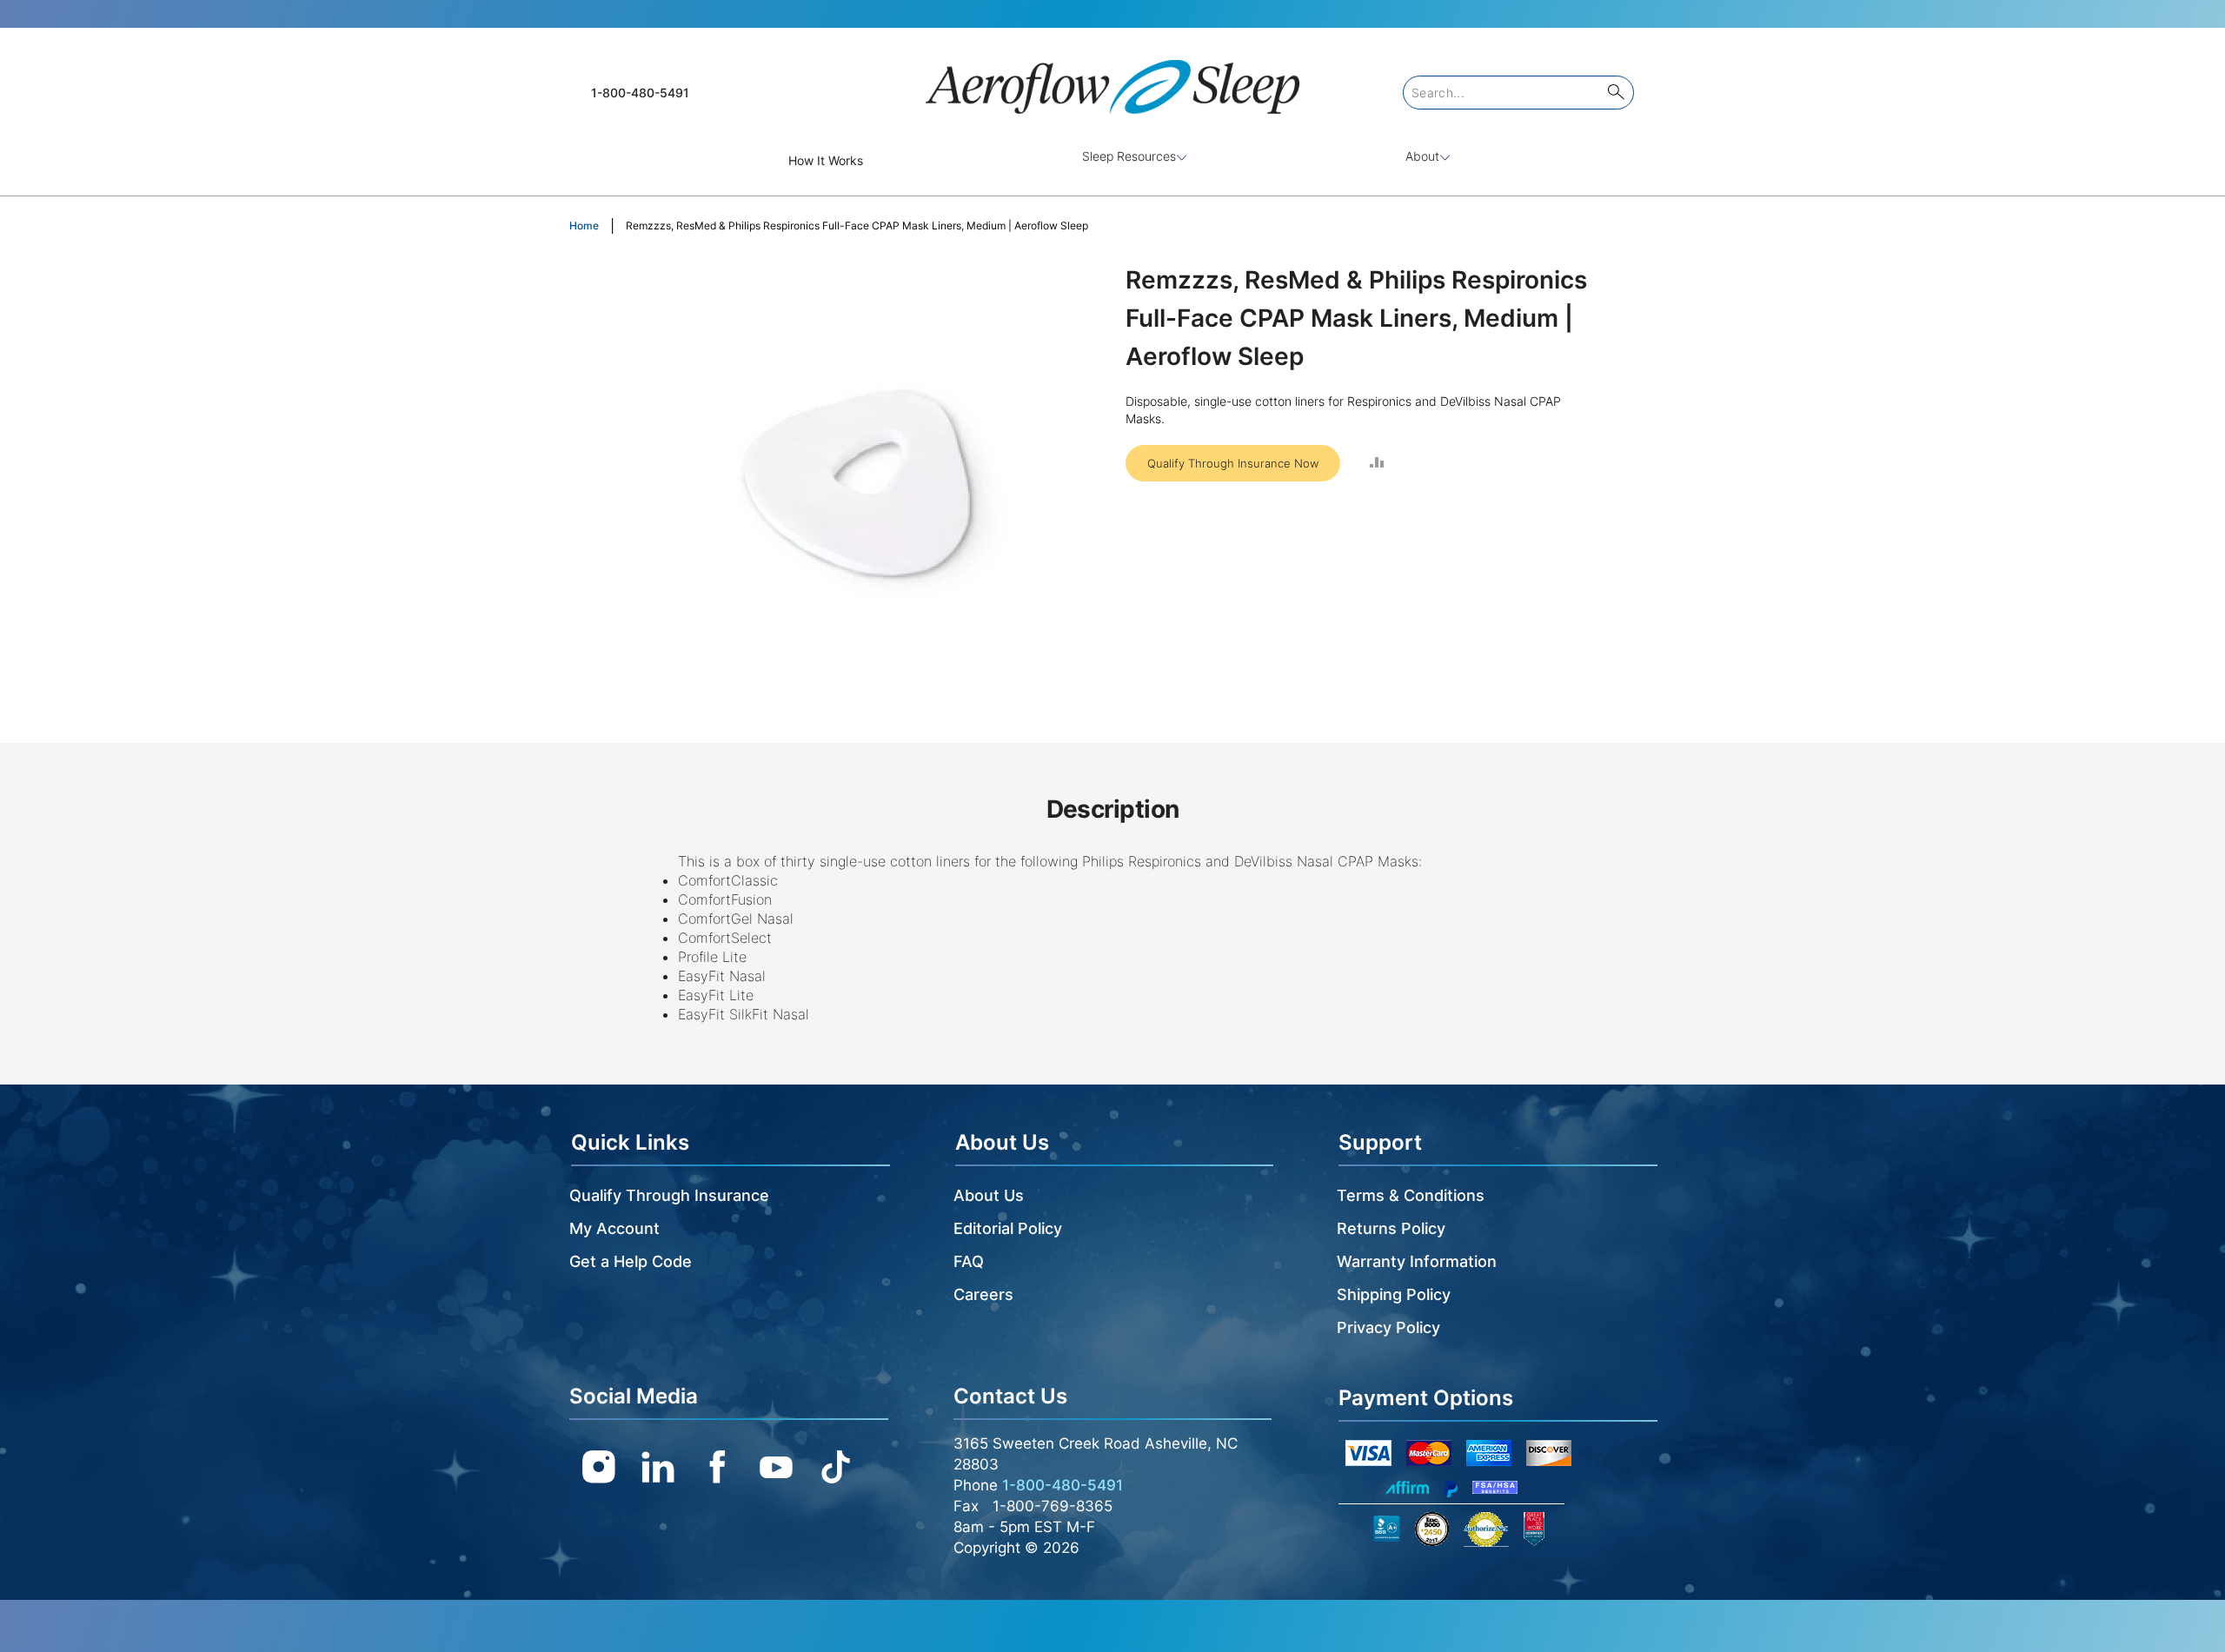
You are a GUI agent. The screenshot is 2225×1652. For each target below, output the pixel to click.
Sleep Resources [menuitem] (1129, 156)
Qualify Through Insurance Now (1233, 463)
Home (584, 226)
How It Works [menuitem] (826, 160)
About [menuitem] (1422, 156)
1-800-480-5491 (640, 93)
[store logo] (1112, 80)
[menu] (1112, 160)
